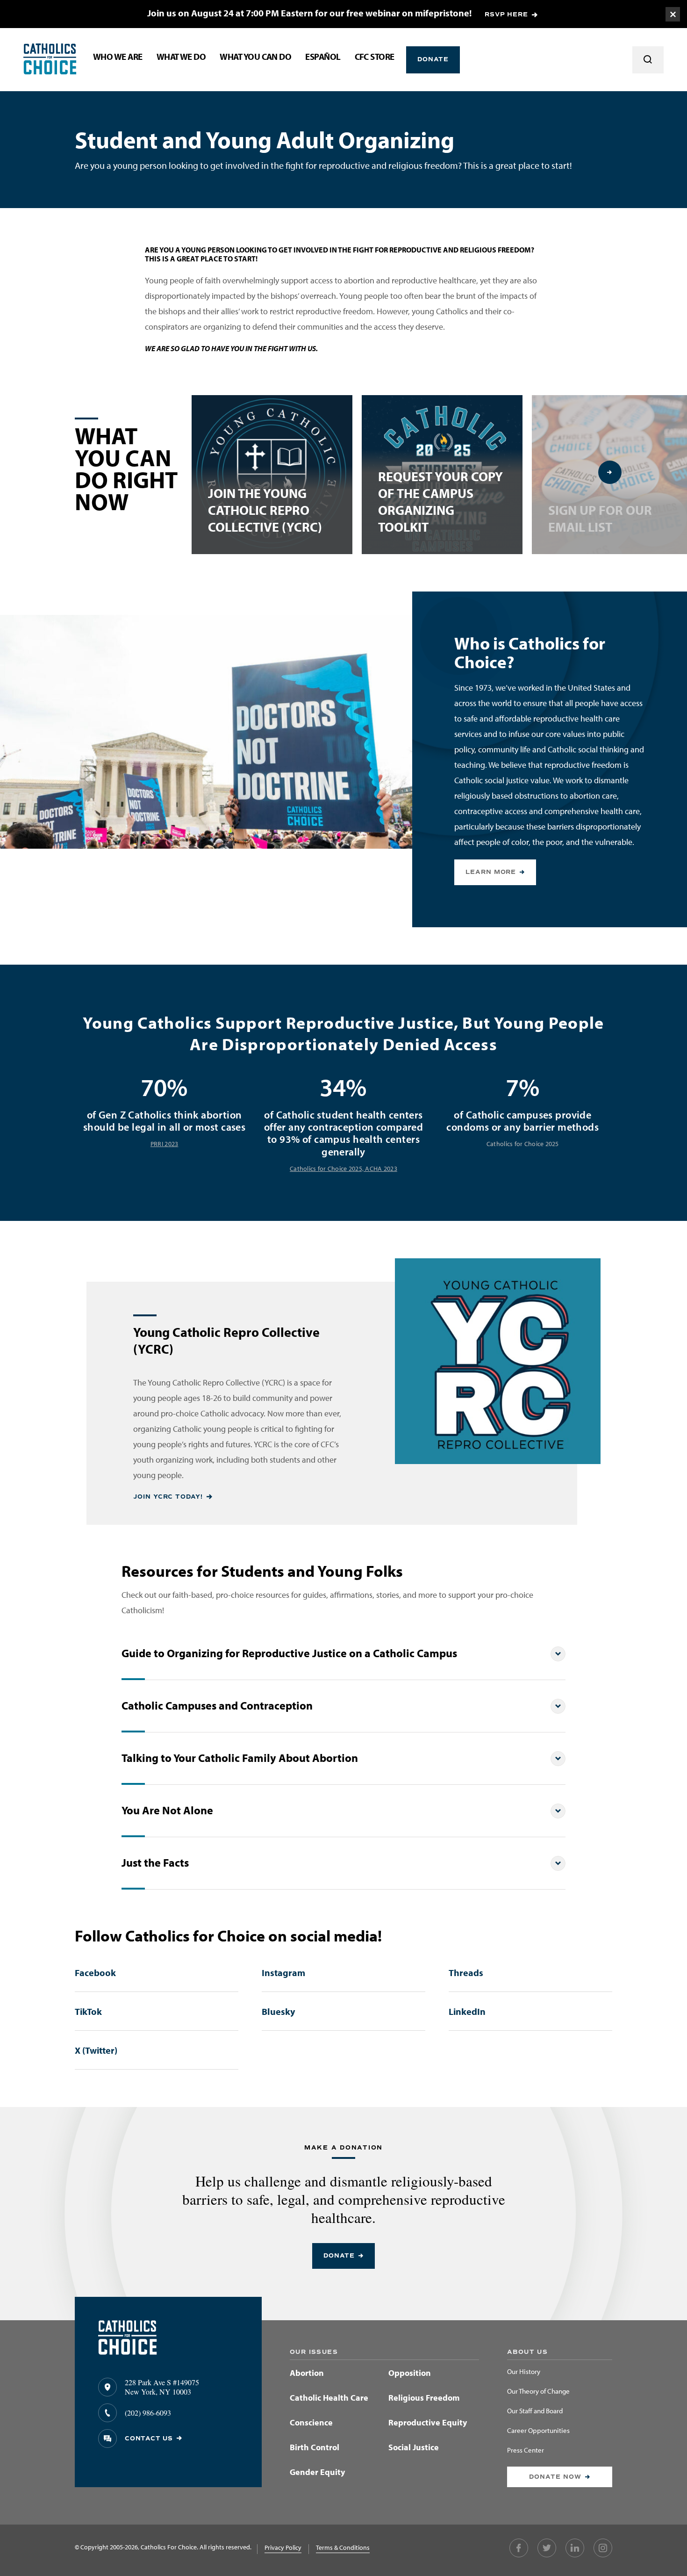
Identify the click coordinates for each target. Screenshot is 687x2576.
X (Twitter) (96, 2050)
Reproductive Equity (428, 2422)
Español (323, 57)
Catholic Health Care (329, 2398)
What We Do (181, 57)
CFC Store (375, 57)
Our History (524, 2372)
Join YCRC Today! (168, 1497)
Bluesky (278, 2011)
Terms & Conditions (343, 2547)
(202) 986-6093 (148, 2413)
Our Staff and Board (535, 2411)
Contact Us (149, 2439)
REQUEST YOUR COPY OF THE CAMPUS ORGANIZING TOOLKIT (440, 501)
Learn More (491, 872)
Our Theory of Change (538, 2392)
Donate (433, 59)
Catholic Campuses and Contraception (217, 1706)
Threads (466, 1973)
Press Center (526, 2450)
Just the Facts (155, 1863)
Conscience (311, 2422)
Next (610, 472)
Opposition (410, 2373)
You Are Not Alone (167, 1810)
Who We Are (118, 57)
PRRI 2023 (164, 1144)
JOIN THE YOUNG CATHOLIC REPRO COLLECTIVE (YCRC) (265, 510)
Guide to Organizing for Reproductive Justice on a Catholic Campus (289, 1653)
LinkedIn (467, 2011)
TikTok (88, 2011)
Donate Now (555, 2477)
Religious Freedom (424, 2398)
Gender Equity (317, 2472)
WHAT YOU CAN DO (255, 57)
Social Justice (414, 2447)
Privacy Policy (283, 2547)
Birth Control (315, 2447)
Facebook (95, 1973)
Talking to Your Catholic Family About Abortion (240, 1758)
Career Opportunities (538, 2431)
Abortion (307, 2373)
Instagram (283, 1973)
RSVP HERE (506, 14)
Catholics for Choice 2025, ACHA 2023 (343, 1169)
